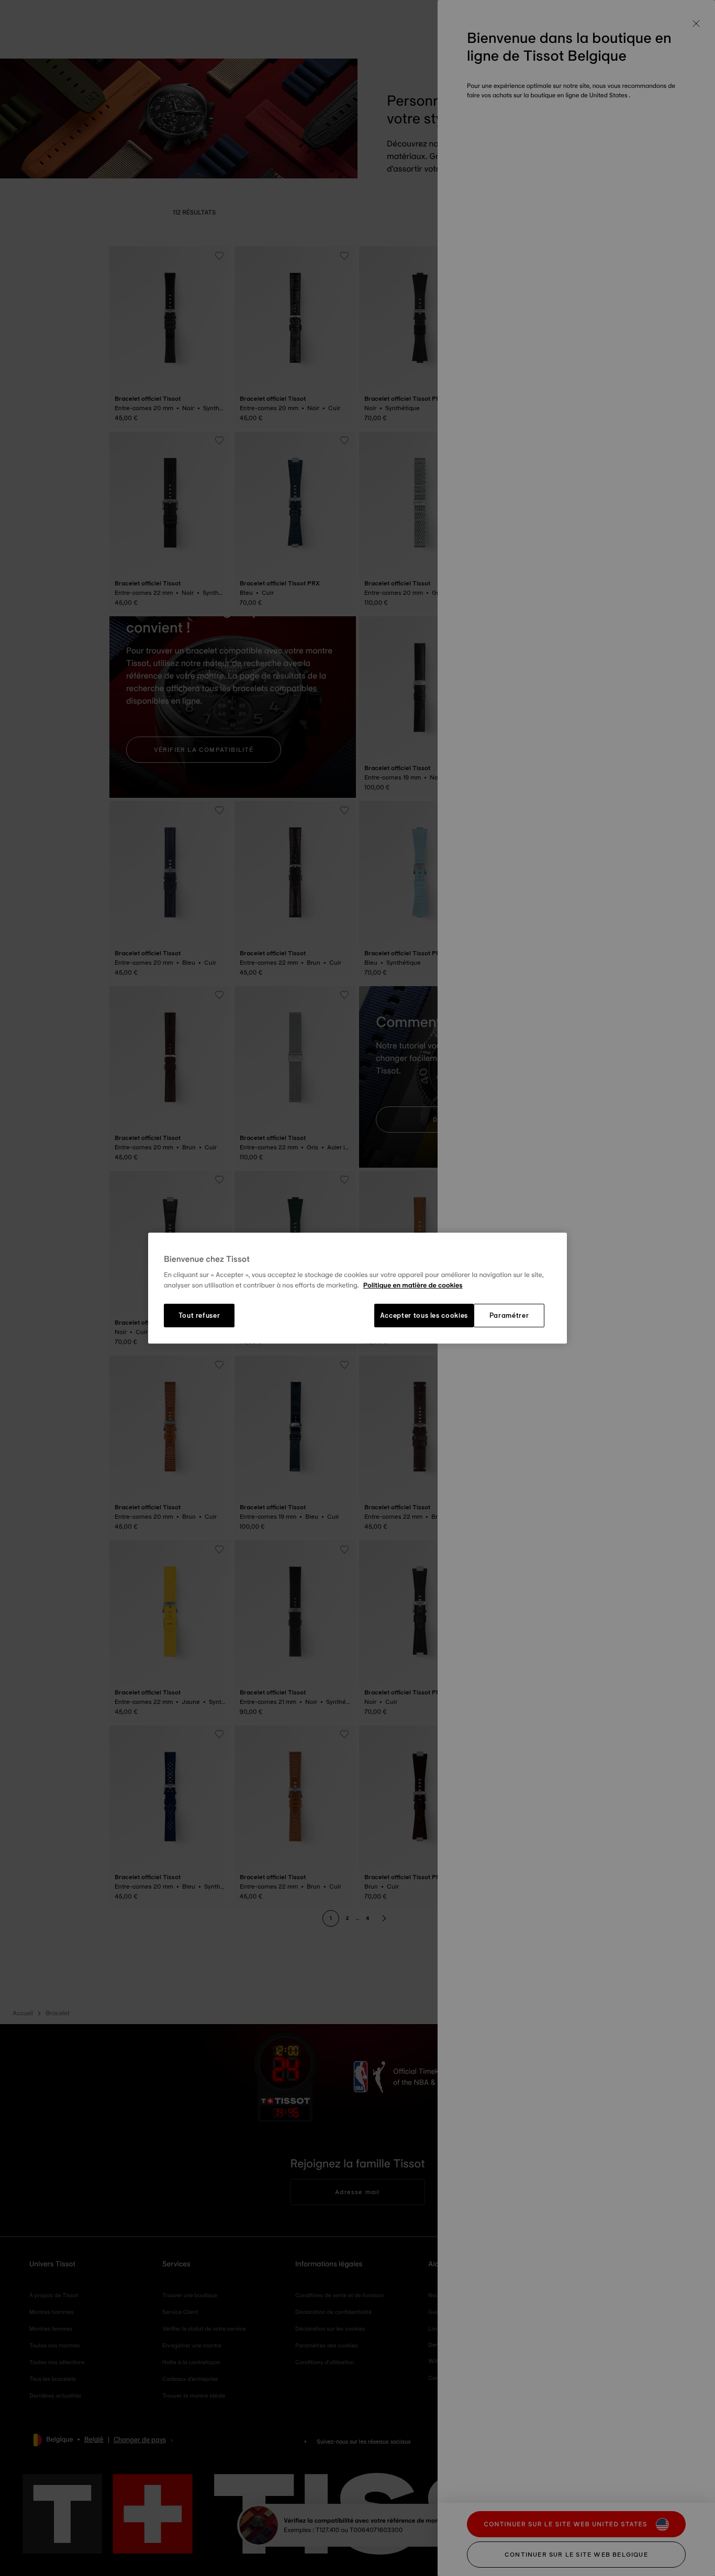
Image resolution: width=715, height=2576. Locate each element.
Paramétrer (509, 1316)
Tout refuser (199, 1316)
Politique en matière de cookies (413, 1285)
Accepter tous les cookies (424, 1316)
